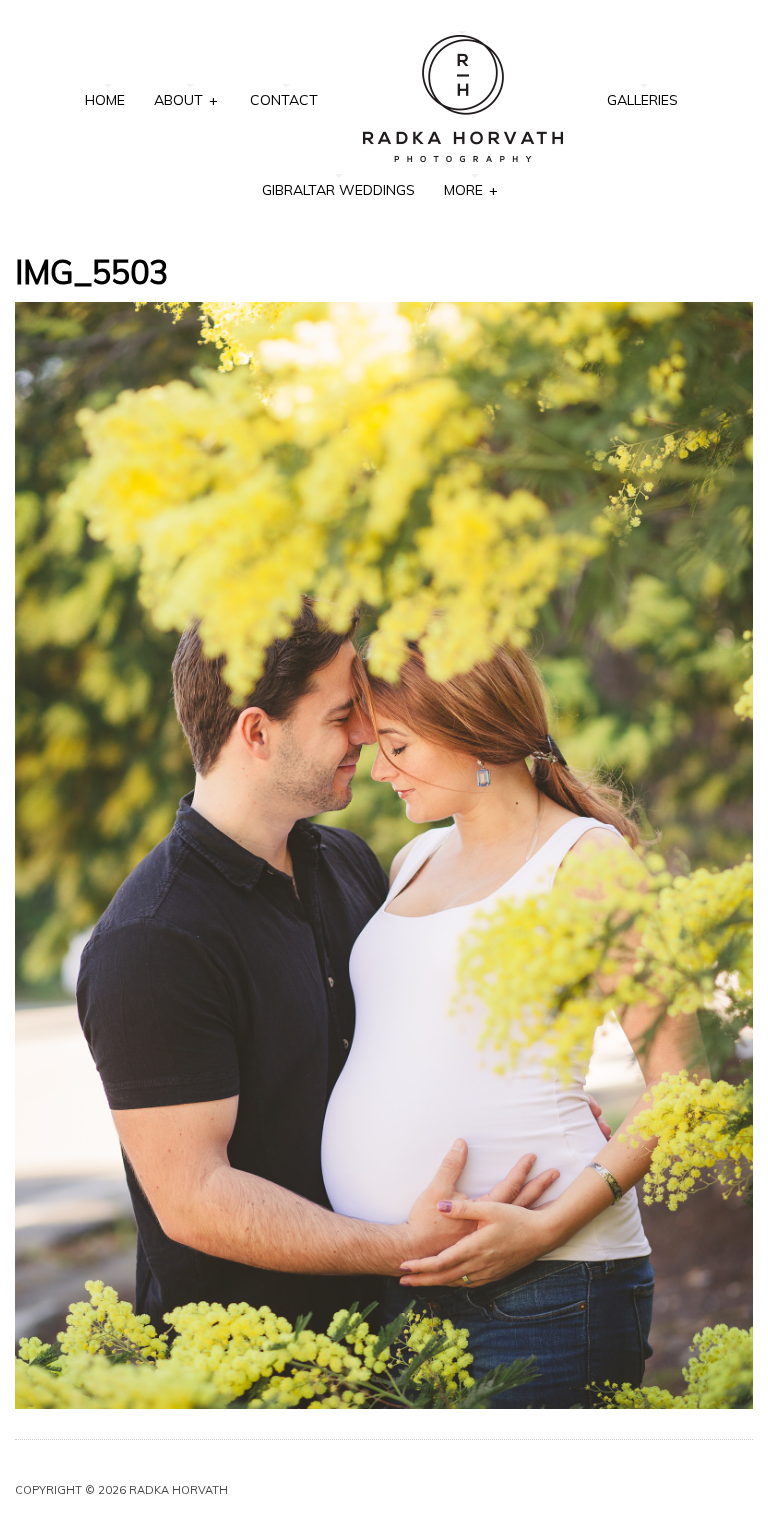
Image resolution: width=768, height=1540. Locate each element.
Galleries (642, 100)
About (185, 100)
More (470, 190)
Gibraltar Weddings (338, 190)
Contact (284, 100)
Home (105, 100)
